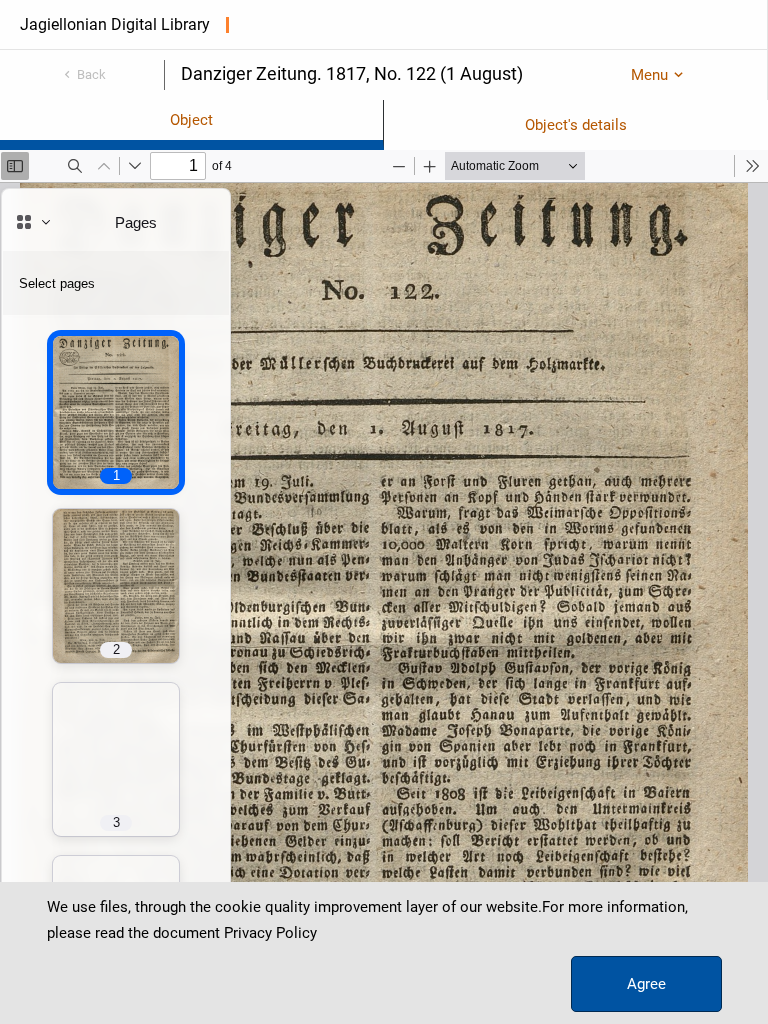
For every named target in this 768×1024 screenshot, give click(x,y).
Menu (649, 75)
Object (191, 120)
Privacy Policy (270, 933)
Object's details (576, 125)
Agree (646, 984)
